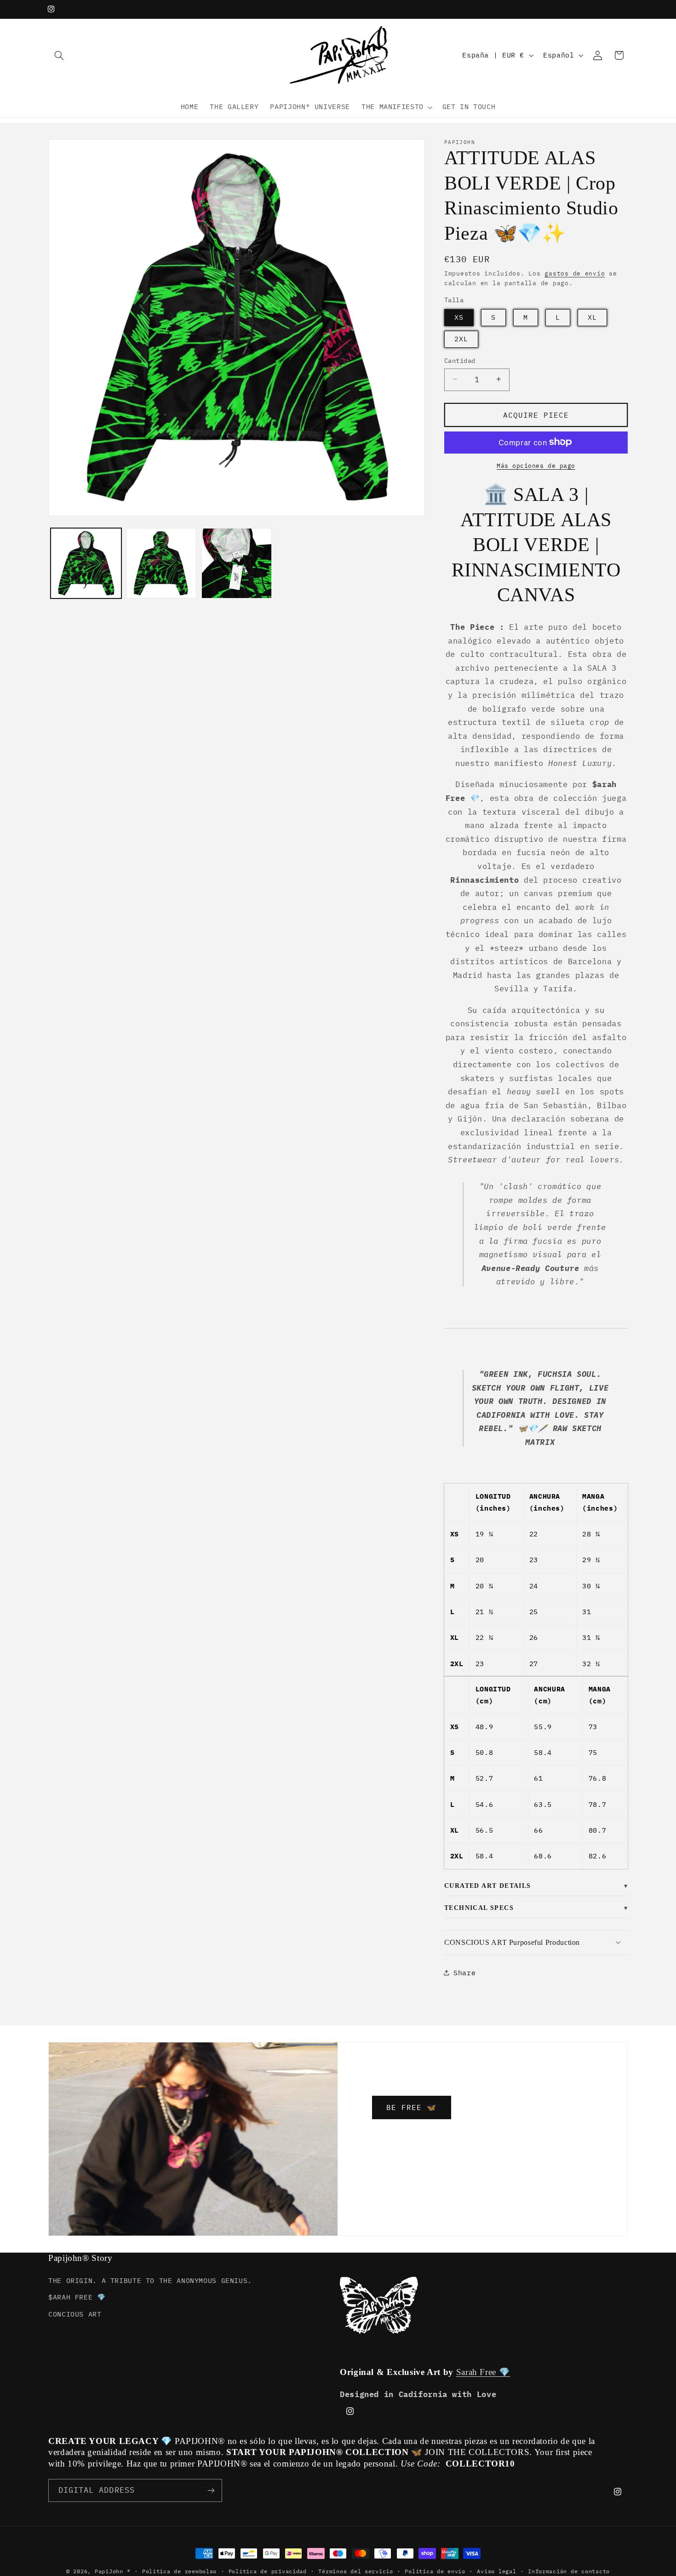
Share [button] (464, 1972)
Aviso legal (496, 2571)
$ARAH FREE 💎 (77, 2297)
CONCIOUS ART (75, 2314)
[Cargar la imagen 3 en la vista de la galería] (237, 563)
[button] (59, 55)
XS (459, 317)
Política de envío (435, 2571)
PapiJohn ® (112, 2571)
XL (592, 317)
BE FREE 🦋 (411, 2107)
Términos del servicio (355, 2571)
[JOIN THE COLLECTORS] (211, 2490)
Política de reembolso (179, 2571)
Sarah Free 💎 (483, 2372)
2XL (461, 338)
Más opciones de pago (536, 465)
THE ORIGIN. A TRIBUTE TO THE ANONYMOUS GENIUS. (150, 2280)
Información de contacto (569, 2571)
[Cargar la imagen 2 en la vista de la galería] (161, 563)
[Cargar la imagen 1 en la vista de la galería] (86, 563)
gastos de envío (575, 273)
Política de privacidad (268, 2571)
